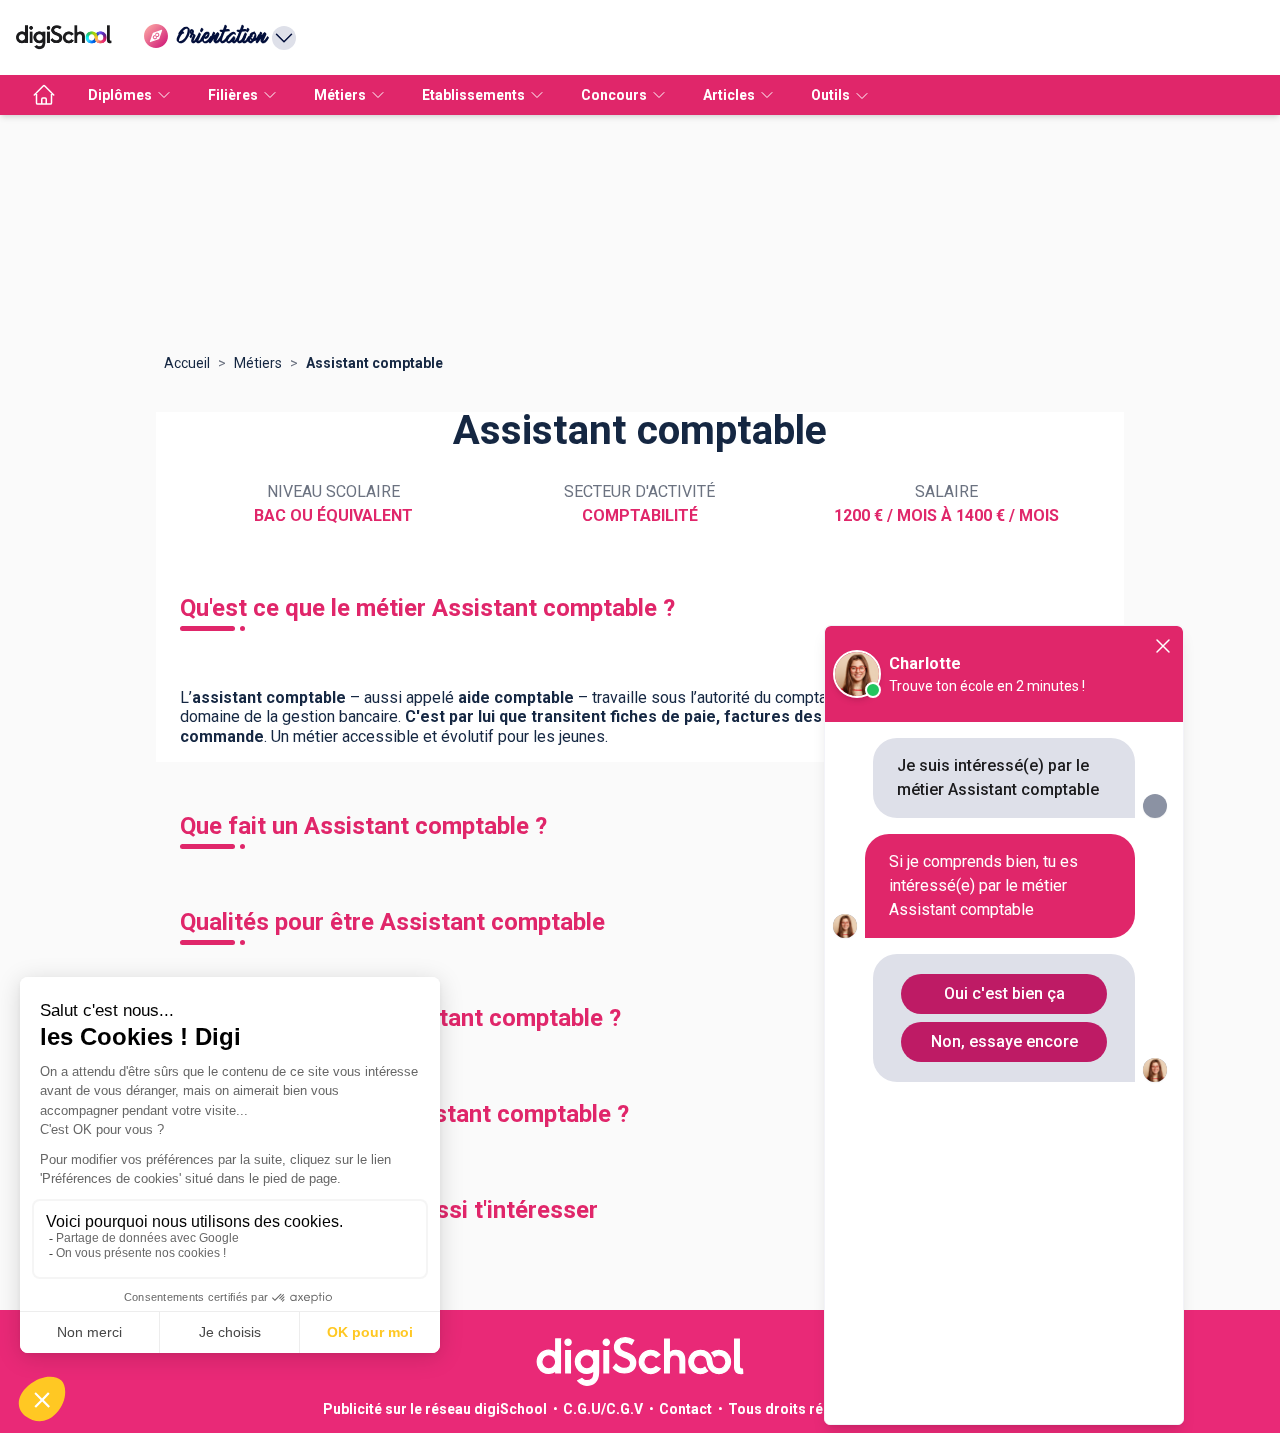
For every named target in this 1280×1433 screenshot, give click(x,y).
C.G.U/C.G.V (603, 1409)
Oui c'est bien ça (1004, 993)
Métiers (258, 363)
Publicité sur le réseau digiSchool (435, 1409)
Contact (685, 1409)
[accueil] (44, 95)
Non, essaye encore (1004, 1041)
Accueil (187, 363)
